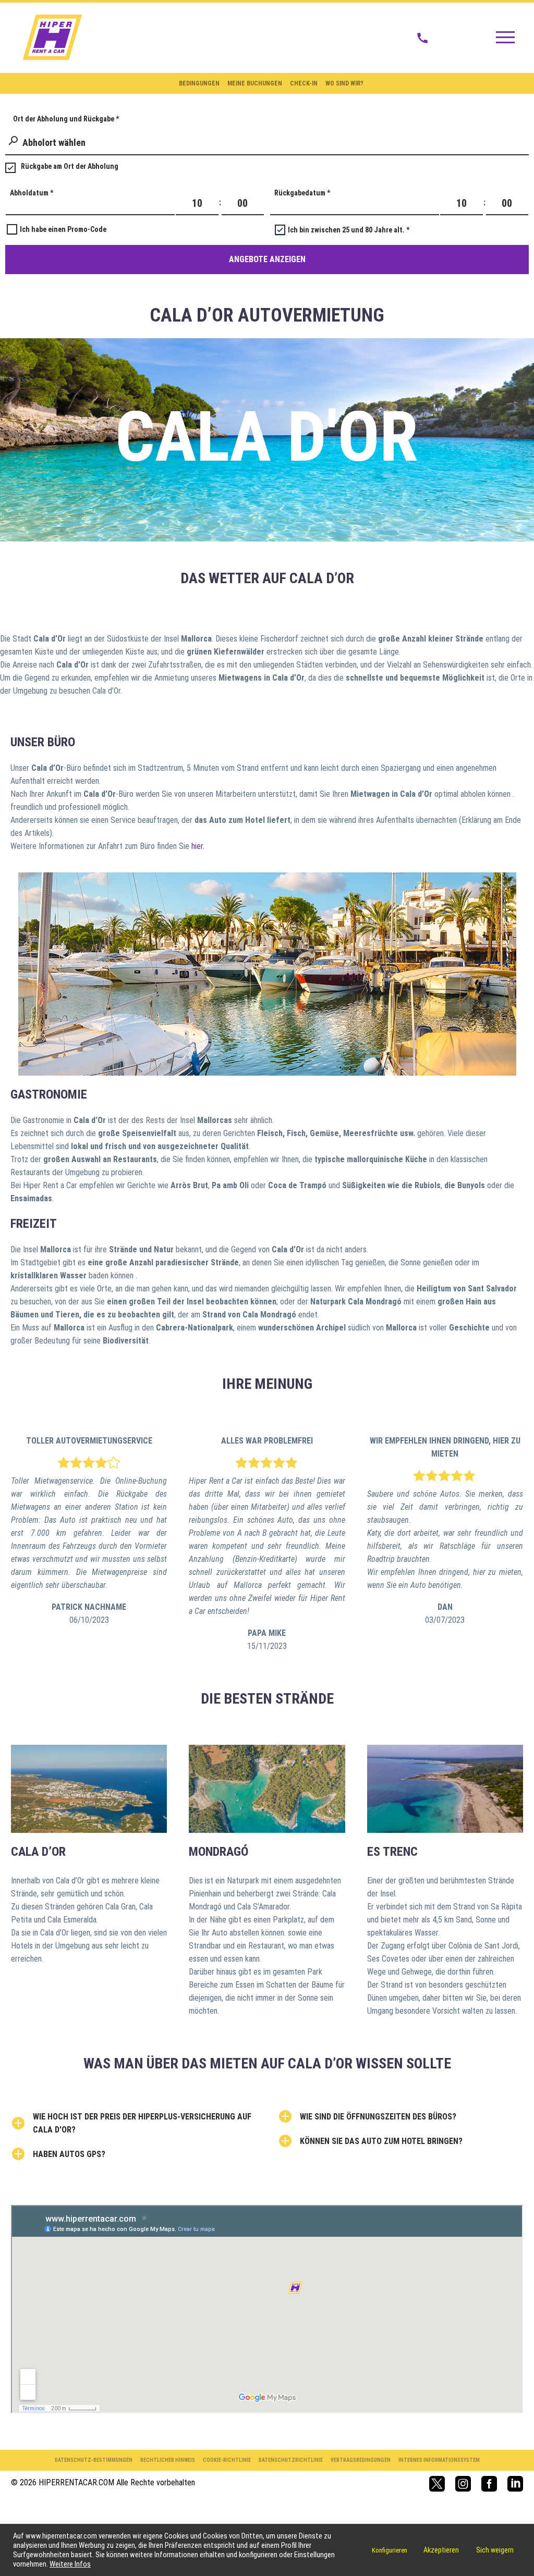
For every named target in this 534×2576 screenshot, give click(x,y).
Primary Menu (505, 38)
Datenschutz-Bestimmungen (94, 2460)
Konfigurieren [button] (390, 2550)
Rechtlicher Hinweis (168, 2460)
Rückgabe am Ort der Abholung (70, 166)
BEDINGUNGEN (199, 83)
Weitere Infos (70, 2564)
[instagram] (463, 2484)
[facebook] (489, 2484)
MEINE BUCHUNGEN (255, 83)
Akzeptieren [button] (441, 2550)
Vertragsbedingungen (361, 2460)
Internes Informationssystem (439, 2460)
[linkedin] (515, 2484)
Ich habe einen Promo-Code (63, 229)
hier (197, 846)
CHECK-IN (304, 83)
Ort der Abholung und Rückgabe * (66, 119)
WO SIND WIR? (344, 83)
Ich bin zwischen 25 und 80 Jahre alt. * (349, 230)
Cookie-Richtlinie (227, 2460)
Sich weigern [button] (495, 2550)
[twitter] (437, 2484)
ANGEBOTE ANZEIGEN (267, 259)
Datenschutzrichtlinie (291, 2460)
